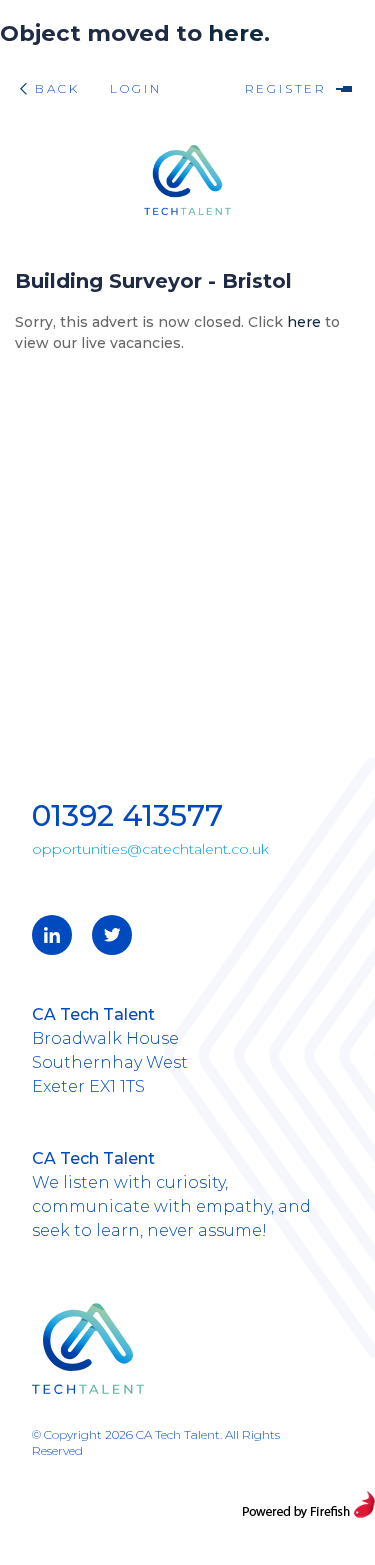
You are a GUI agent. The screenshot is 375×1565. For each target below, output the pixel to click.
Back (57, 88)
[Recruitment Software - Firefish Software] (308, 1504)
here (236, 33)
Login (135, 88)
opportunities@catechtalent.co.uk (150, 849)
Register (278, 88)
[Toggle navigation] (344, 89)
